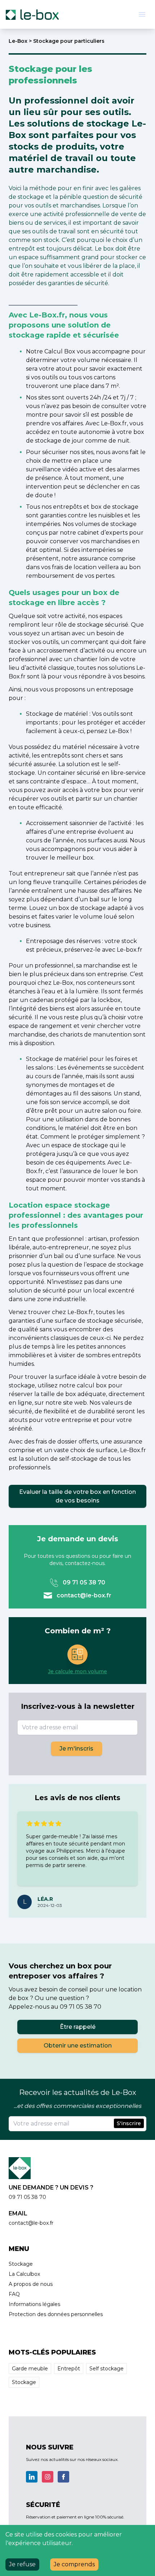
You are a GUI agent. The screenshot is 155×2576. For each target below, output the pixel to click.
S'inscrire (129, 2123)
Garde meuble (30, 2369)
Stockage (21, 2264)
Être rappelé (78, 2027)
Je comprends (74, 2564)
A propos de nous (31, 2284)
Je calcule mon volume (77, 1671)
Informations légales (34, 2304)
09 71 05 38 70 (84, 1582)
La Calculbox (24, 2274)
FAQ (14, 2294)
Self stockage (107, 2369)
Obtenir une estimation (78, 2046)
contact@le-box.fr (84, 1595)
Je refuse (22, 2564)
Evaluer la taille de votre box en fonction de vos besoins (77, 1496)
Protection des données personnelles (56, 2314)
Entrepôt (69, 2369)
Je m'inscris (76, 1749)
